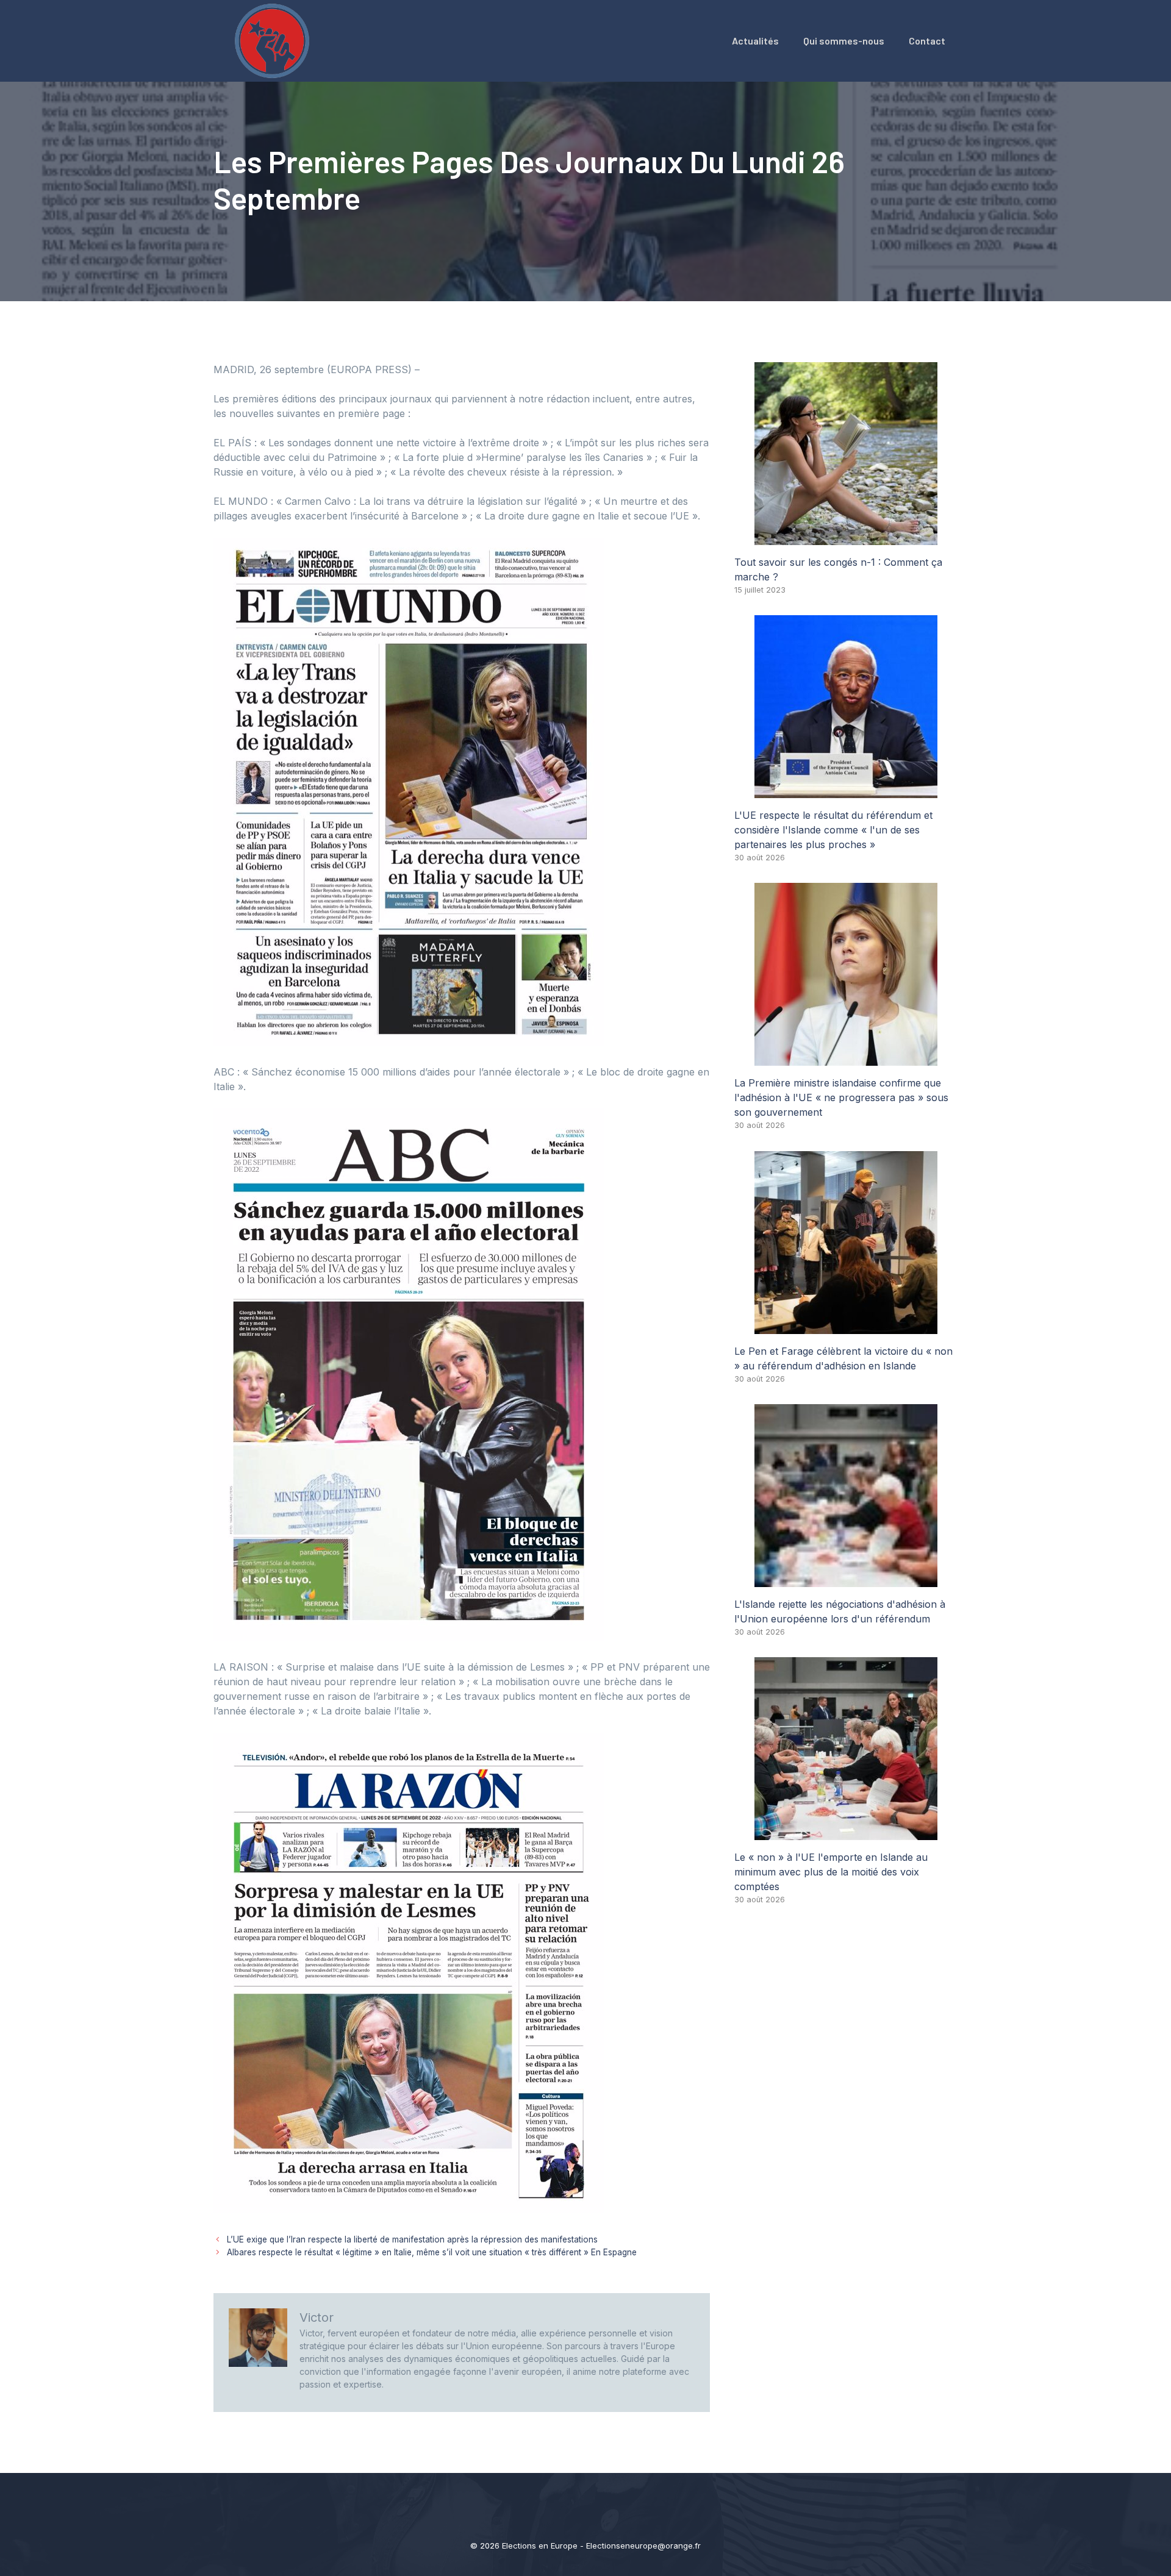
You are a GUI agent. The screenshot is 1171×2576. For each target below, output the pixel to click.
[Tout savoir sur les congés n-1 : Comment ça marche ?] (846, 538)
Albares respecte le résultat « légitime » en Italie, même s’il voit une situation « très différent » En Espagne (432, 2252)
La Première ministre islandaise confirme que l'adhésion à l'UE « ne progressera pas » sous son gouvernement (841, 1097)
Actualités (755, 41)
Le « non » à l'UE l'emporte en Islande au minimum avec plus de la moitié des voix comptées (831, 1872)
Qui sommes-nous (844, 41)
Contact (927, 41)
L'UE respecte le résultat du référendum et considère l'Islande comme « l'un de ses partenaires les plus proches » (833, 830)
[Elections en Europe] (274, 40)
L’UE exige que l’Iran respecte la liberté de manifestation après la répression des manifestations (412, 2239)
